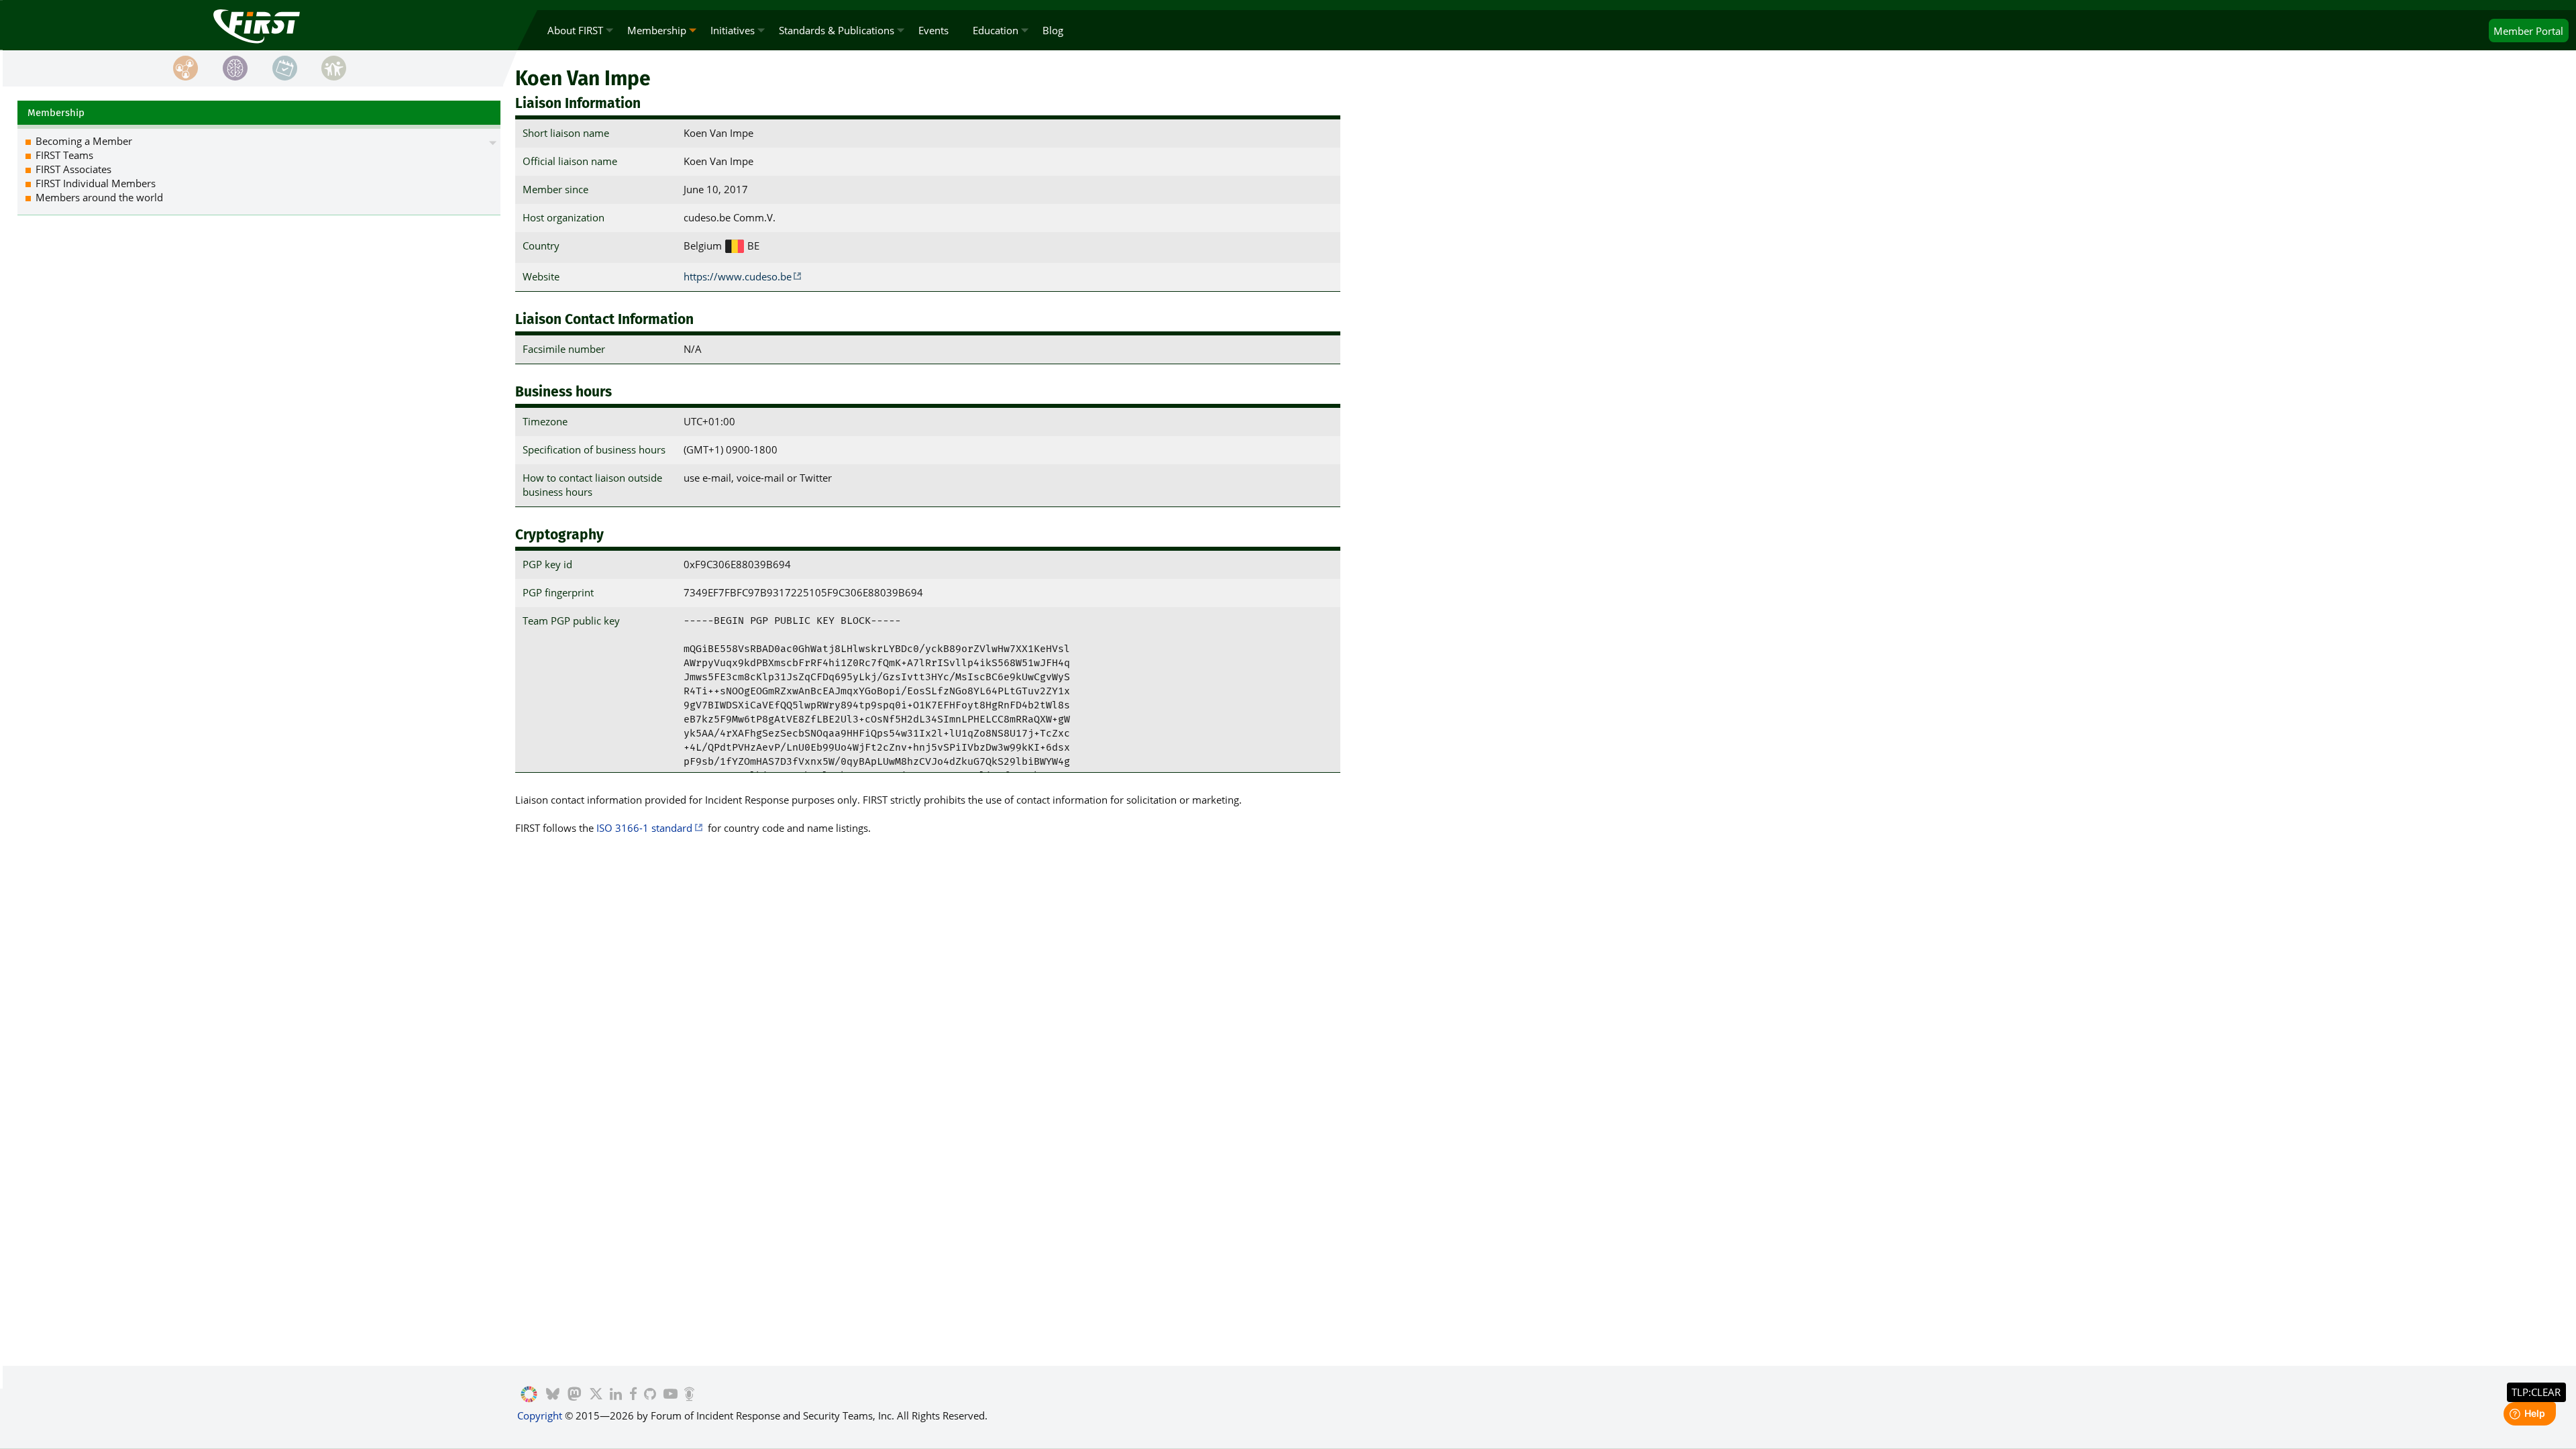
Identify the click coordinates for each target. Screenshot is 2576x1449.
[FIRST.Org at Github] (650, 1395)
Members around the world (99, 197)
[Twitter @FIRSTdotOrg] (596, 1395)
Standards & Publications (837, 30)
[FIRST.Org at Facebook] (633, 1395)
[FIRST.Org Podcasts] (689, 1395)
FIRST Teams (64, 155)
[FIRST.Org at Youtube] (670, 1395)
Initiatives (733, 30)
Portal (2528, 31)
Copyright (540, 1415)
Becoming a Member (84, 141)
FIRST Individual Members (96, 183)
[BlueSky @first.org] (553, 1395)
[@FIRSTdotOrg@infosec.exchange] (575, 1395)
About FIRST (575, 30)
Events (933, 30)
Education (996, 30)
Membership (657, 30)
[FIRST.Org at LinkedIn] (616, 1395)
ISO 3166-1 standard (644, 828)
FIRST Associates (73, 169)
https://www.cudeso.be (738, 276)
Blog (1053, 30)
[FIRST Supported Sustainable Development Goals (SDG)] (529, 1395)
